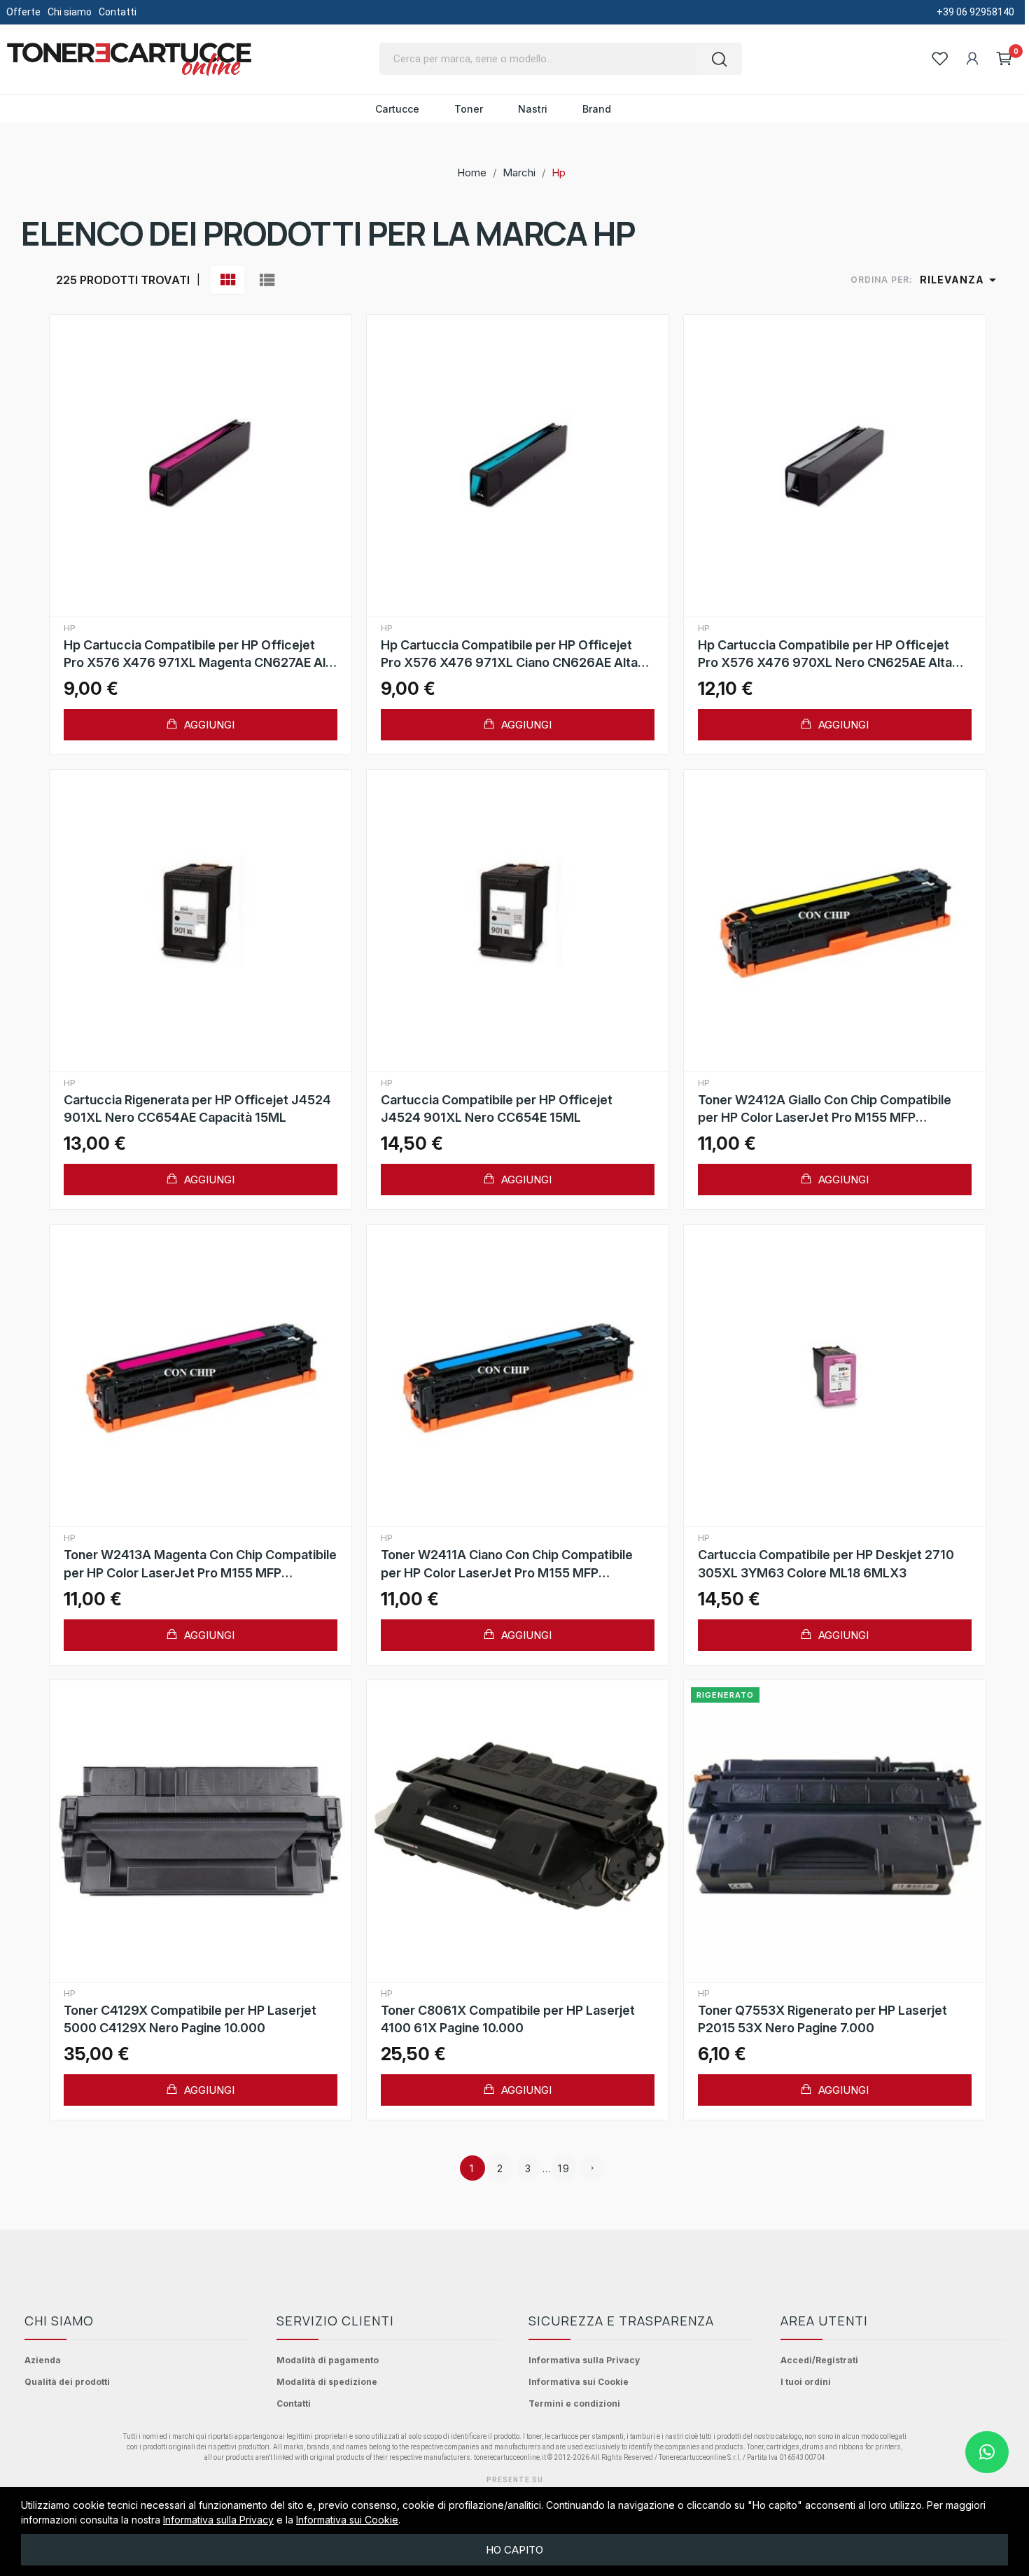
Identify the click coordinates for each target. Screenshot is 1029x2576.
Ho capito (514, 2550)
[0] (1004, 59)
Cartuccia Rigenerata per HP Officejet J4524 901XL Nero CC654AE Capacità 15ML (197, 1108)
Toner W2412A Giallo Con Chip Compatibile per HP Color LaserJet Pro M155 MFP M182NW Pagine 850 (825, 1109)
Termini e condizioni (574, 2403)
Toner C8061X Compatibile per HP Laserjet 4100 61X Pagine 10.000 (508, 2019)
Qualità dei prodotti (67, 2382)
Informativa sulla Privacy (584, 2360)
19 (564, 2168)
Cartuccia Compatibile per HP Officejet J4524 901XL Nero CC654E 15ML (497, 1108)
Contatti (118, 12)
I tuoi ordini (806, 2382)
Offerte (23, 12)
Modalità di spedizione (327, 2382)
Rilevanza (960, 280)
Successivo (592, 2168)
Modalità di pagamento (328, 2360)
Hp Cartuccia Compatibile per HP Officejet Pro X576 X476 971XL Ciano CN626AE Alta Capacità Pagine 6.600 (509, 654)
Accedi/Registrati (819, 2360)
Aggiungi (208, 725)
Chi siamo (70, 12)
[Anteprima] (200, 466)
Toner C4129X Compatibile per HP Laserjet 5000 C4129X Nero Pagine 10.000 (190, 2019)
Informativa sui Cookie (579, 2382)
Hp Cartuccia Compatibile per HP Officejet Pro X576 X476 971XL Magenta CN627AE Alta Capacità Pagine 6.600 (201, 654)
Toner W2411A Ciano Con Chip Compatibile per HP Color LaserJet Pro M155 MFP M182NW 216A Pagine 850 (507, 1564)
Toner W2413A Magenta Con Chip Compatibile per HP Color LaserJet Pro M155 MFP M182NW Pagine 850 (200, 1564)
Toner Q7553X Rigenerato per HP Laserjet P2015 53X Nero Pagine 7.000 (822, 2019)
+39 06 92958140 (975, 12)
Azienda (43, 2360)
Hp (70, 628)
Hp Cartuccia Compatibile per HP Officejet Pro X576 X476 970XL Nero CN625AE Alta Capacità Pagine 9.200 (825, 654)
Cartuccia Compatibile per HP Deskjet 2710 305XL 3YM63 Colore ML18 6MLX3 (826, 1563)
